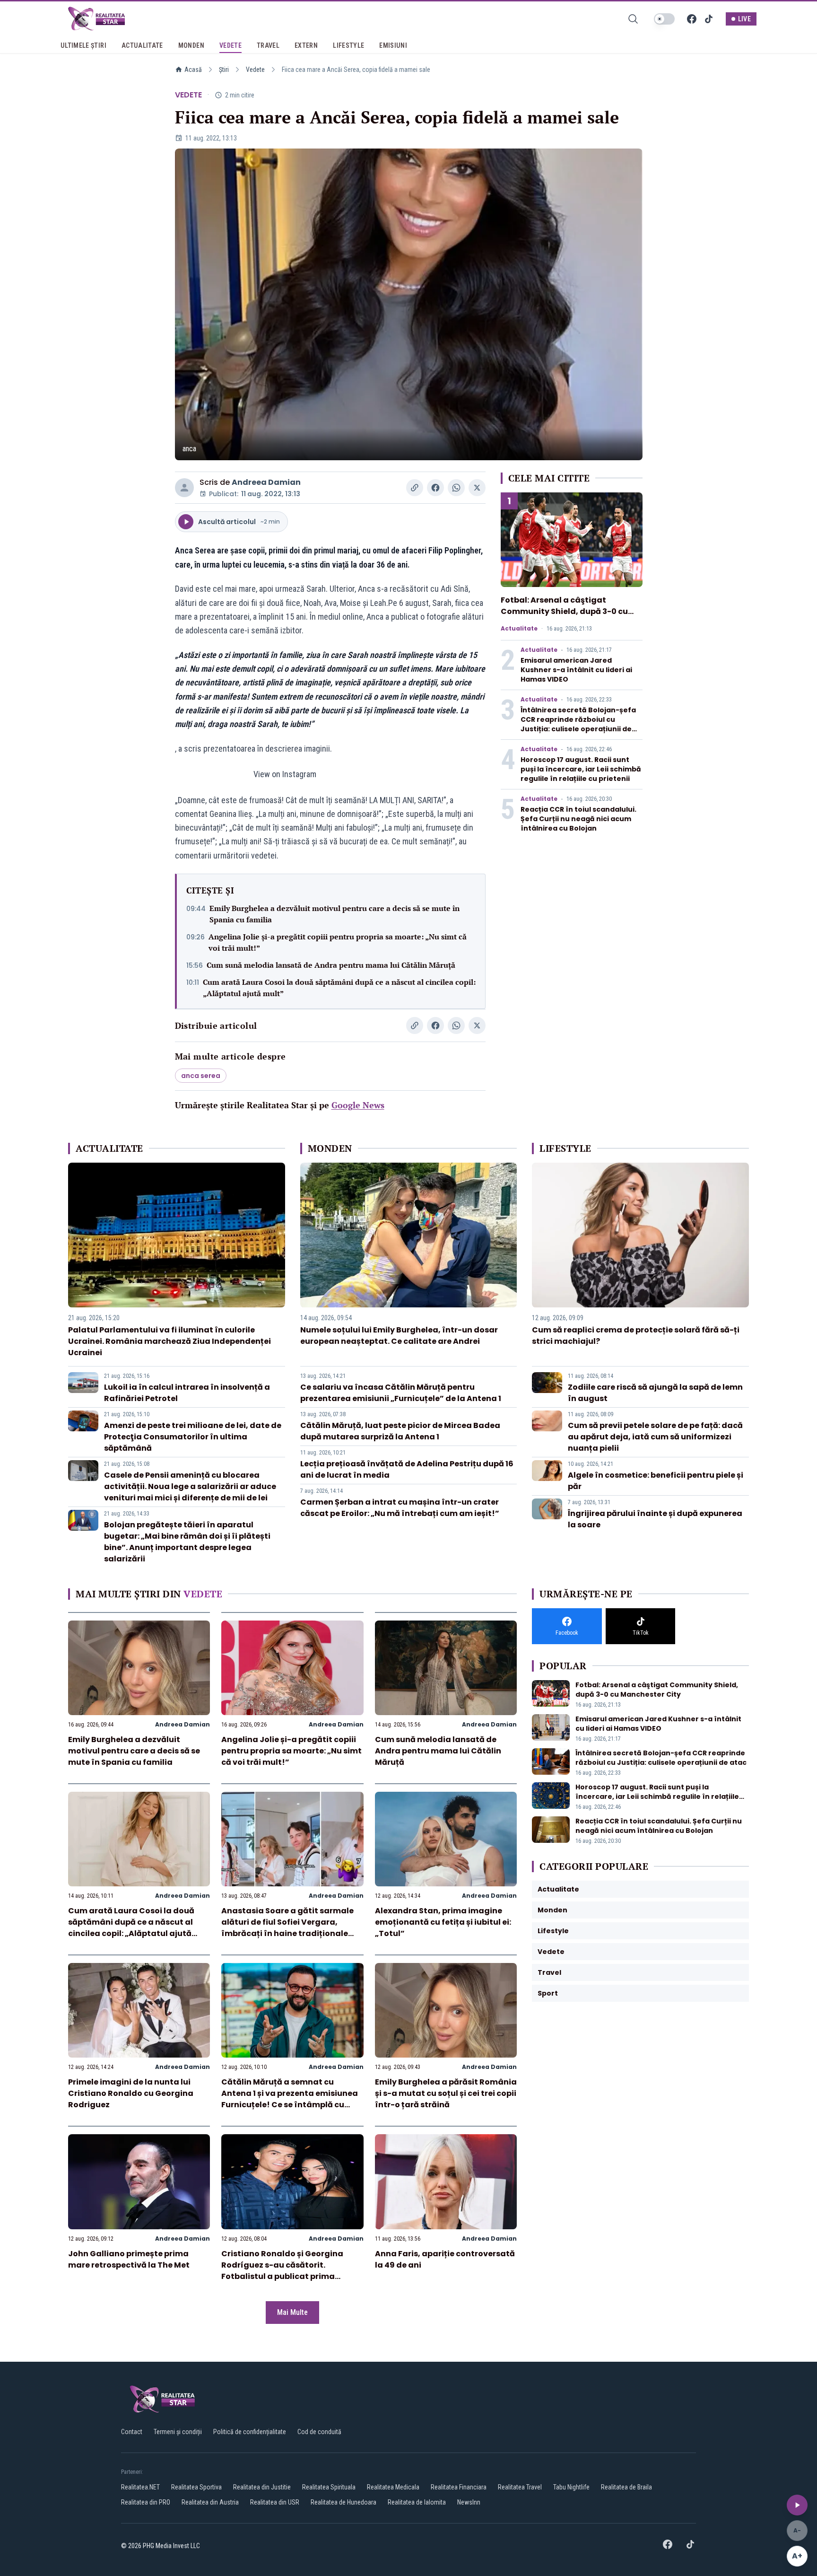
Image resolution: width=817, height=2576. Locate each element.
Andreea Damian (266, 482)
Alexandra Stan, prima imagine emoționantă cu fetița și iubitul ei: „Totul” (443, 1922)
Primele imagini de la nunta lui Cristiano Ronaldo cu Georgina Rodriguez (131, 2093)
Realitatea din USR (275, 2502)
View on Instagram (285, 774)
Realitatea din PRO (146, 2502)
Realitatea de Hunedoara (343, 2502)
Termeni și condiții (178, 2432)
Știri (224, 70)
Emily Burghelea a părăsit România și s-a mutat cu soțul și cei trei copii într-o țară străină (446, 2093)
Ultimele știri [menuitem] (83, 45)
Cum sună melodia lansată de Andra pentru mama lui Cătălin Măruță (331, 965)
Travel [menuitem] (268, 45)
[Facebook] (692, 19)
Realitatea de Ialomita (417, 2502)
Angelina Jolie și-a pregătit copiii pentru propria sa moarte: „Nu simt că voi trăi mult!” (338, 942)
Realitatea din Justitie (262, 2487)
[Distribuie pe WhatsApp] (456, 488)
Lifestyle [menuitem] (348, 45)
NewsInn (469, 2502)
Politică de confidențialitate (250, 2432)
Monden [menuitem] (191, 45)
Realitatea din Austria (210, 2502)
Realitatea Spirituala (329, 2487)
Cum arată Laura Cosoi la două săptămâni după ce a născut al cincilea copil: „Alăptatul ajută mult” (339, 988)
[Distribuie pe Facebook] (435, 488)
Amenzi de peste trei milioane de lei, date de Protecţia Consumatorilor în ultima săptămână (193, 1437)
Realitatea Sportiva (196, 2487)
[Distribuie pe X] (477, 488)
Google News (358, 1105)
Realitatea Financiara (459, 2487)
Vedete (255, 70)
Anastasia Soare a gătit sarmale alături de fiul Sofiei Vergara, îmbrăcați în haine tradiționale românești (287, 1928)
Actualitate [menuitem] (142, 45)
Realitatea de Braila (626, 2487)
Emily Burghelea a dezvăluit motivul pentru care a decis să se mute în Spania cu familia (335, 914)
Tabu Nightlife (571, 2487)
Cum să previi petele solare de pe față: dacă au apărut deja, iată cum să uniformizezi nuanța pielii (655, 1437)
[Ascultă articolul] (797, 2505)
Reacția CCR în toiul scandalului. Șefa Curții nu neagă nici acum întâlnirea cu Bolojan (578, 819)
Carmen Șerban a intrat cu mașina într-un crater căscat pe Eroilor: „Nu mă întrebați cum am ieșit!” (400, 1508)
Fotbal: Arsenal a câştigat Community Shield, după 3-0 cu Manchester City (564, 611)
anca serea (201, 1076)
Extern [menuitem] (306, 45)
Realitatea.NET (140, 2487)
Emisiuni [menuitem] (393, 45)
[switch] (664, 19)
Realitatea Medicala (393, 2487)
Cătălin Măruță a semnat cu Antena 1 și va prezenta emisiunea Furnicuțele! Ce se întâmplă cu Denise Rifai (290, 2099)
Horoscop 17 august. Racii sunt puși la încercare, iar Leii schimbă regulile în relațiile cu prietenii (581, 769)
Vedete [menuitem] (230, 45)
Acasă (193, 70)
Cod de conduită (319, 2432)
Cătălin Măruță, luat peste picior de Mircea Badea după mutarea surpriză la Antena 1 (400, 1431)
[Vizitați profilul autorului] (184, 488)
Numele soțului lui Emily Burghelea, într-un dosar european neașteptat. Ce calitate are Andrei (399, 1336)
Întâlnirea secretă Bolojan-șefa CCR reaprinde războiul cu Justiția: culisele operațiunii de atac (578, 724)
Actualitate (519, 629)
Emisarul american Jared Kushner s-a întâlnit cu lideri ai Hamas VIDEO (576, 670)
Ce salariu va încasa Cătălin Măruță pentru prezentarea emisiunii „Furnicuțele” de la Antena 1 (401, 1393)
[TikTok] (709, 19)
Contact (132, 2432)
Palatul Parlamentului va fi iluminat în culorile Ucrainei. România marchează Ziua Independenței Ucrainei (169, 1341)
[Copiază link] (415, 488)
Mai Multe (292, 2312)
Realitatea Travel (520, 2487)
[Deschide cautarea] (633, 19)
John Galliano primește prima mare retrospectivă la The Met (129, 2259)
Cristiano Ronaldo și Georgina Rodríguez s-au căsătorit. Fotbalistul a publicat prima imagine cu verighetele (282, 2271)
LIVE (744, 19)
